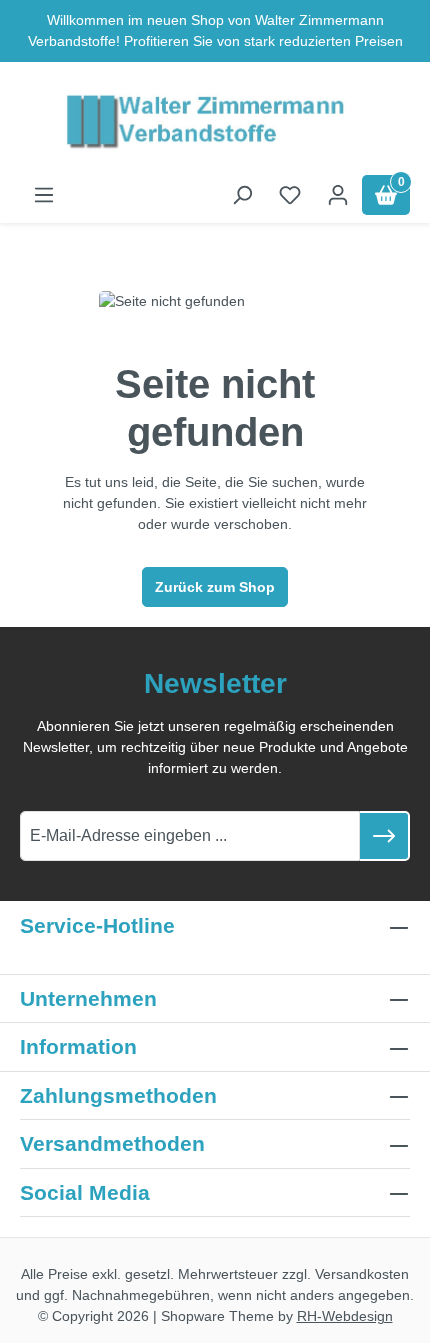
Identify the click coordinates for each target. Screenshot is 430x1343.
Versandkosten (362, 1274)
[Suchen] (242, 195)
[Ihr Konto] (338, 195)
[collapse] (399, 1096)
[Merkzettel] (290, 195)
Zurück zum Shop (215, 587)
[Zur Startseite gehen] (215, 122)
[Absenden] (385, 836)
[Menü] (44, 195)
